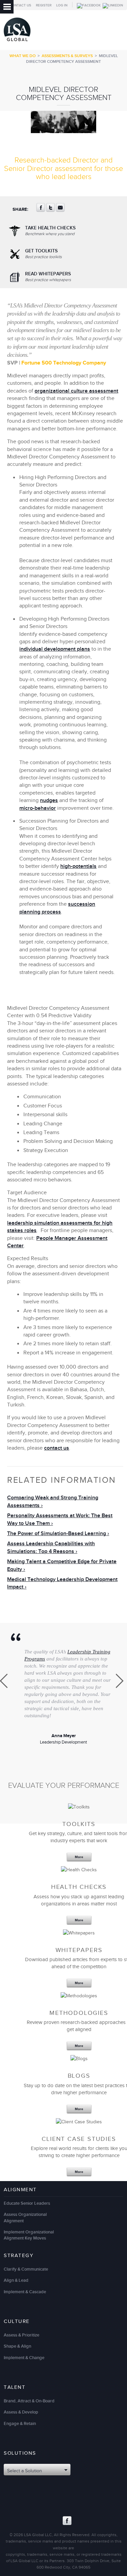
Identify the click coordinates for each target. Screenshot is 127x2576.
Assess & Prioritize (22, 2335)
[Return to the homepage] (17, 43)
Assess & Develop (21, 2412)
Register (44, 5)
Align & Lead (16, 2280)
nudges (49, 801)
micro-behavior (38, 808)
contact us (57, 1448)
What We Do (23, 56)
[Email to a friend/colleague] (60, 210)
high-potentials (78, 866)
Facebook (67, 2521)
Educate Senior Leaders (27, 2203)
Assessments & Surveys (67, 56)
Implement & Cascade (25, 2292)
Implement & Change (24, 2358)
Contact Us (20, 5)
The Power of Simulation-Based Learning (57, 1534)
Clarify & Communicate (26, 2269)
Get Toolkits (44, 254)
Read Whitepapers (48, 277)
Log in (62, 5)
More (79, 1857)
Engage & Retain (20, 2424)
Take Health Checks (50, 231)
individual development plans (55, 649)
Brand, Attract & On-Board (29, 2401)
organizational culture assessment (76, 391)
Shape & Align (17, 2346)
